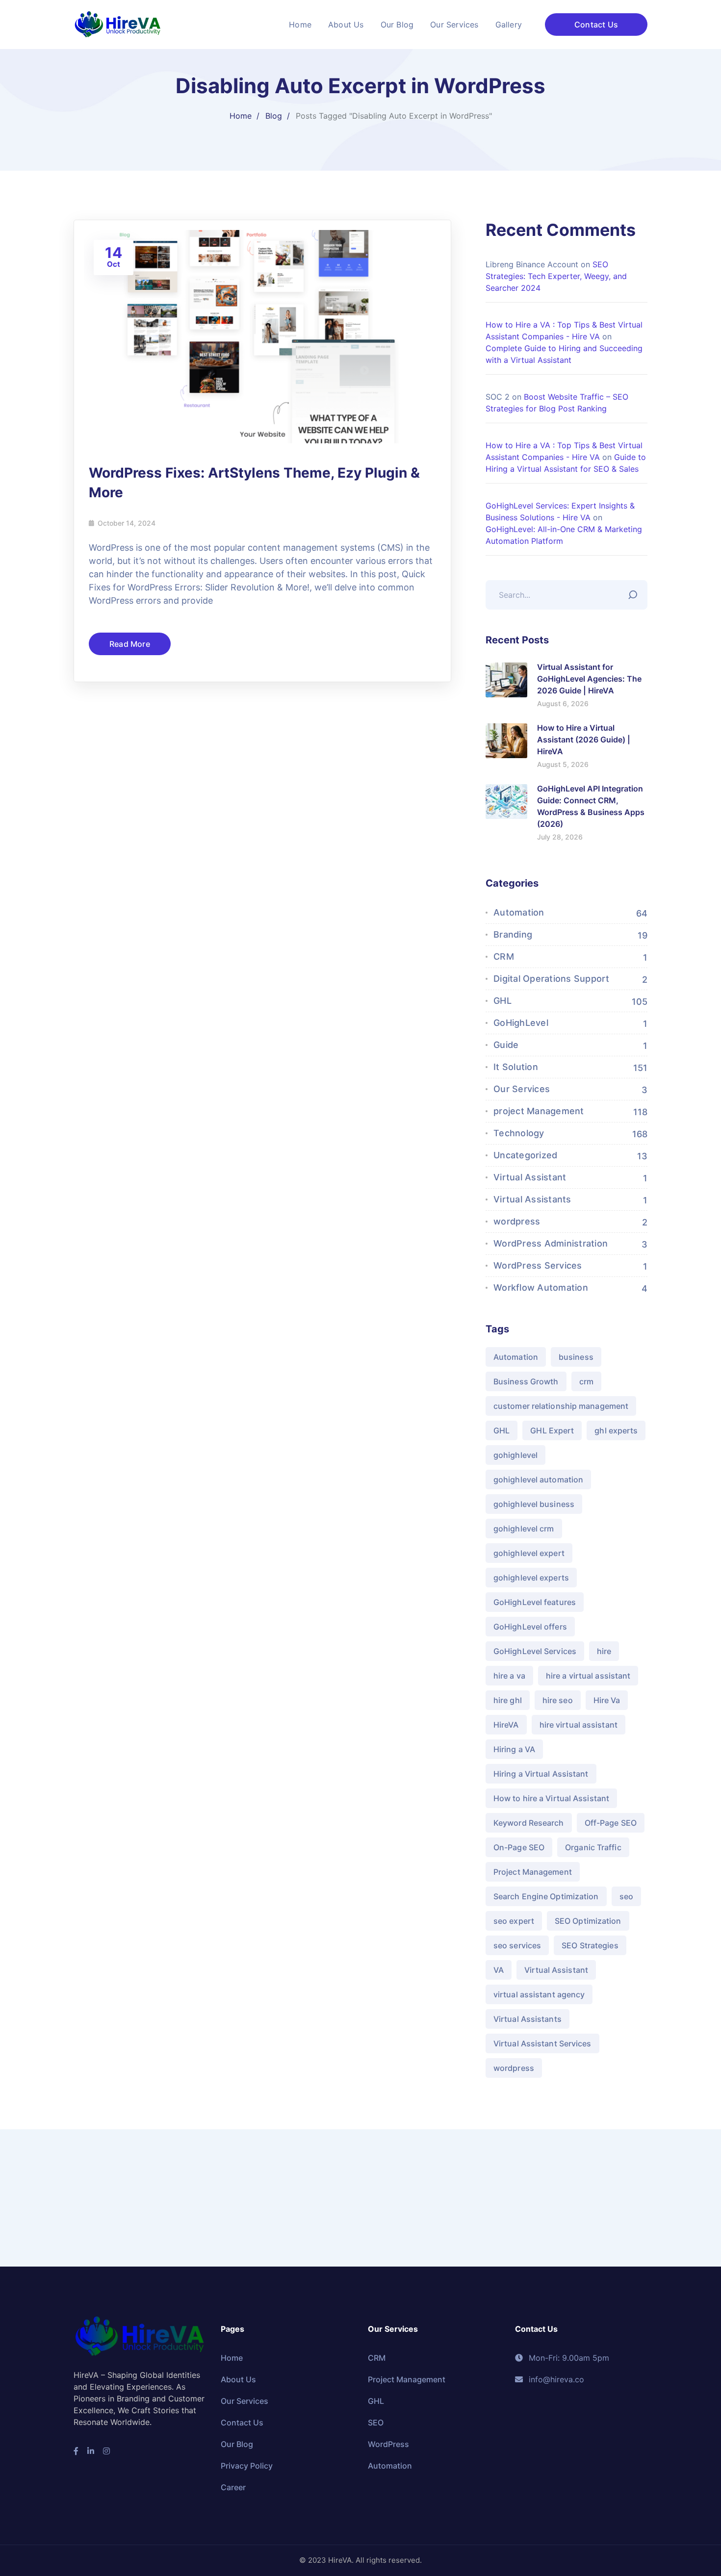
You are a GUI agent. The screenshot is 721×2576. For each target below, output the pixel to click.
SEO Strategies (590, 1945)
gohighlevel (515, 1455)
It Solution (516, 1067)
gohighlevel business (534, 1504)
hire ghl (508, 1700)
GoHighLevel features (535, 1602)
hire (604, 1651)
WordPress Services (538, 1265)
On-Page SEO (519, 1847)
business (576, 1357)
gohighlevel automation (538, 1479)
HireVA (506, 1725)
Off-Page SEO (611, 1823)
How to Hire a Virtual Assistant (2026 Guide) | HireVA (584, 740)
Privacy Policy (247, 2466)
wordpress (517, 1221)
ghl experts (616, 1430)
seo (626, 1896)
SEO (376, 2423)
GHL (502, 1001)
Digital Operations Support (552, 979)
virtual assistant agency (539, 1994)
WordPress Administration (551, 1243)
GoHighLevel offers (530, 1627)
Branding (513, 934)
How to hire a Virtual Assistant (551, 1798)
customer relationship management (561, 1406)
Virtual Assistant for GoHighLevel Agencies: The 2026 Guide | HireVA (589, 679)
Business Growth (526, 1381)
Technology (519, 1133)
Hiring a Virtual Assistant (541, 1774)
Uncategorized (525, 1155)
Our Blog (237, 2444)
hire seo (558, 1700)
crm (586, 1381)
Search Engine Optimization (546, 1896)
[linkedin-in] (91, 2451)
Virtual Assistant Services (542, 2043)
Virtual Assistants (532, 1199)
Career (233, 2487)
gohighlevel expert (529, 1553)
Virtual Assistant (530, 1177)
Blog (274, 116)
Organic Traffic (593, 1847)
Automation (519, 912)
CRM (504, 956)
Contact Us (596, 25)
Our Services (522, 1089)
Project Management (533, 1872)
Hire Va (607, 1700)
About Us (238, 2379)
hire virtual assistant (579, 1725)
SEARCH (635, 592)
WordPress (388, 2444)
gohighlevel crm (524, 1529)
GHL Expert (552, 1430)
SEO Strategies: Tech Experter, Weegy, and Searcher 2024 (556, 276)
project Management (539, 1111)
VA (499, 1970)
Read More (130, 644)
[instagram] (106, 2451)
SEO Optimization (588, 1921)
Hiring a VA (514, 1749)
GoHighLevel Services (535, 1651)
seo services (517, 1945)
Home (241, 116)
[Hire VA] (118, 24)
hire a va (509, 1676)
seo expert (514, 1921)
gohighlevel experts (531, 1578)
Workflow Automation (541, 1288)
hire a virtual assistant (588, 1676)
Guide (506, 1045)
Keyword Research (529, 1823)
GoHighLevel (521, 1023)
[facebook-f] (76, 2451)
